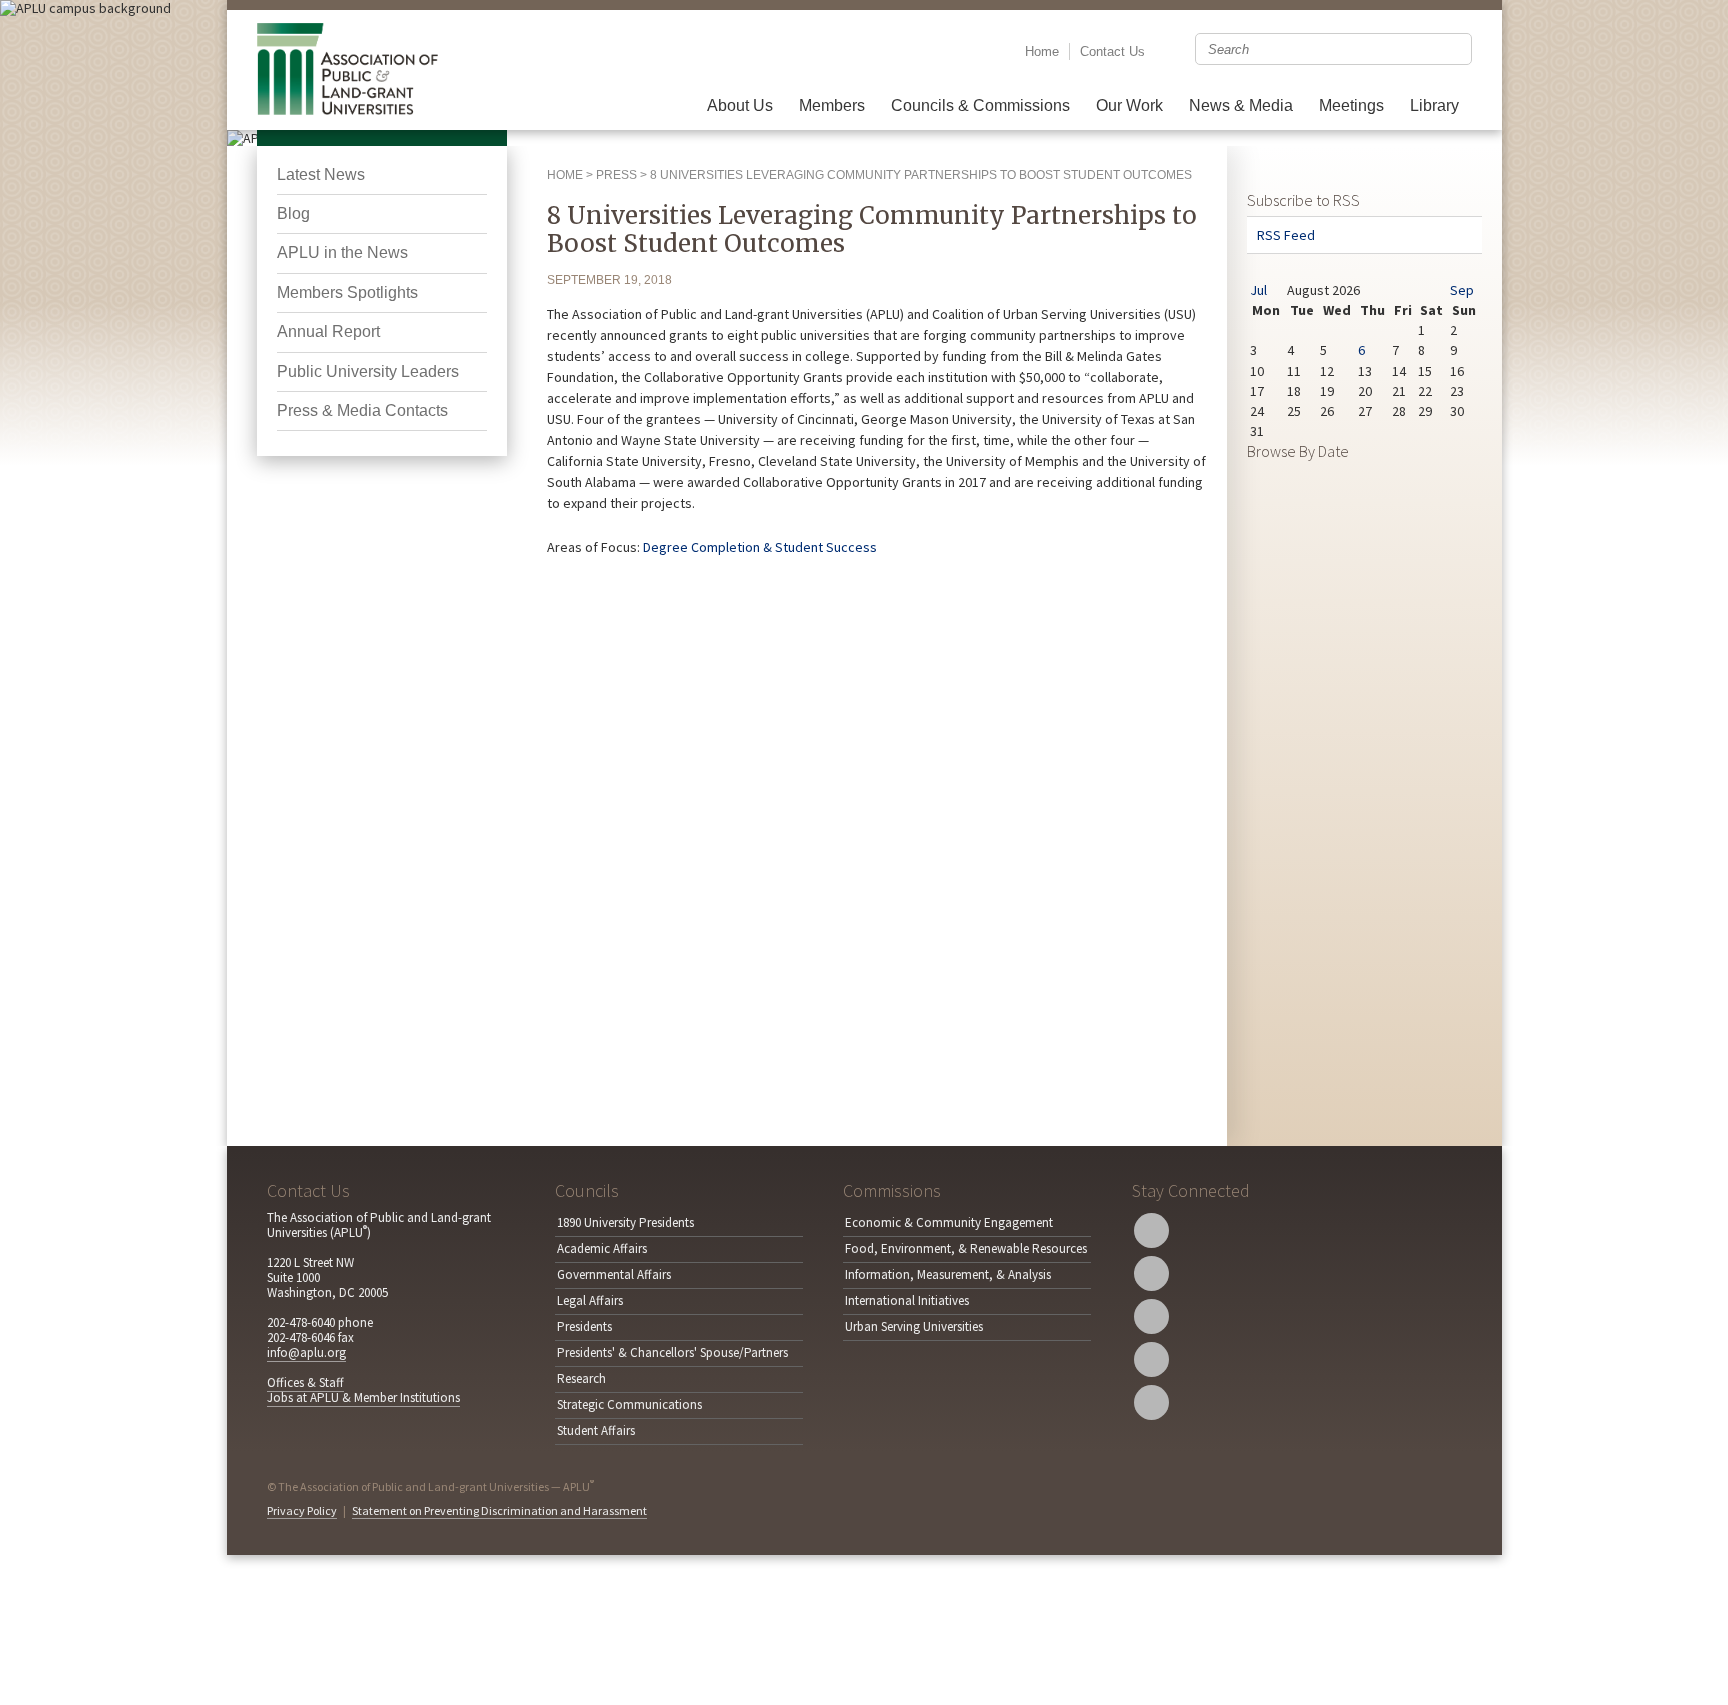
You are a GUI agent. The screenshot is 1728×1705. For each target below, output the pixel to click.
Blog (293, 213)
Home (1042, 51)
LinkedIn (1151, 1359)
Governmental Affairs (614, 1274)
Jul (1258, 290)
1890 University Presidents (625, 1222)
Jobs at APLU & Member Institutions (363, 1397)
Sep (1462, 290)
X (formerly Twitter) (1151, 1230)
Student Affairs (596, 1430)
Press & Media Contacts (362, 410)
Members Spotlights (347, 292)
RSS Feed (1286, 235)
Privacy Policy (302, 1510)
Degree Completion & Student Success (760, 547)
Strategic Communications (629, 1404)
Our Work (1129, 105)
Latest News (321, 174)
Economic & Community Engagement (949, 1222)
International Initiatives (907, 1300)
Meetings (1351, 105)
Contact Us (1112, 51)
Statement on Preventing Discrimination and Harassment (499, 1510)
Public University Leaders (368, 371)
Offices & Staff (305, 1382)
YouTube (1151, 1316)
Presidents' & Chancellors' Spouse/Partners (672, 1352)
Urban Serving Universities (914, 1326)
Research (581, 1378)
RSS (1151, 1402)
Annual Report (328, 331)
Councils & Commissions (980, 105)
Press (616, 175)
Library (1434, 105)
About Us (740, 105)
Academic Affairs (602, 1248)
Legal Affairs (590, 1300)
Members (832, 105)
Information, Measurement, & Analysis (948, 1274)
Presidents (584, 1326)
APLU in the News (342, 252)
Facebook (1151, 1273)
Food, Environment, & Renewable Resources (966, 1248)
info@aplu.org (306, 1352)
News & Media (1241, 105)
